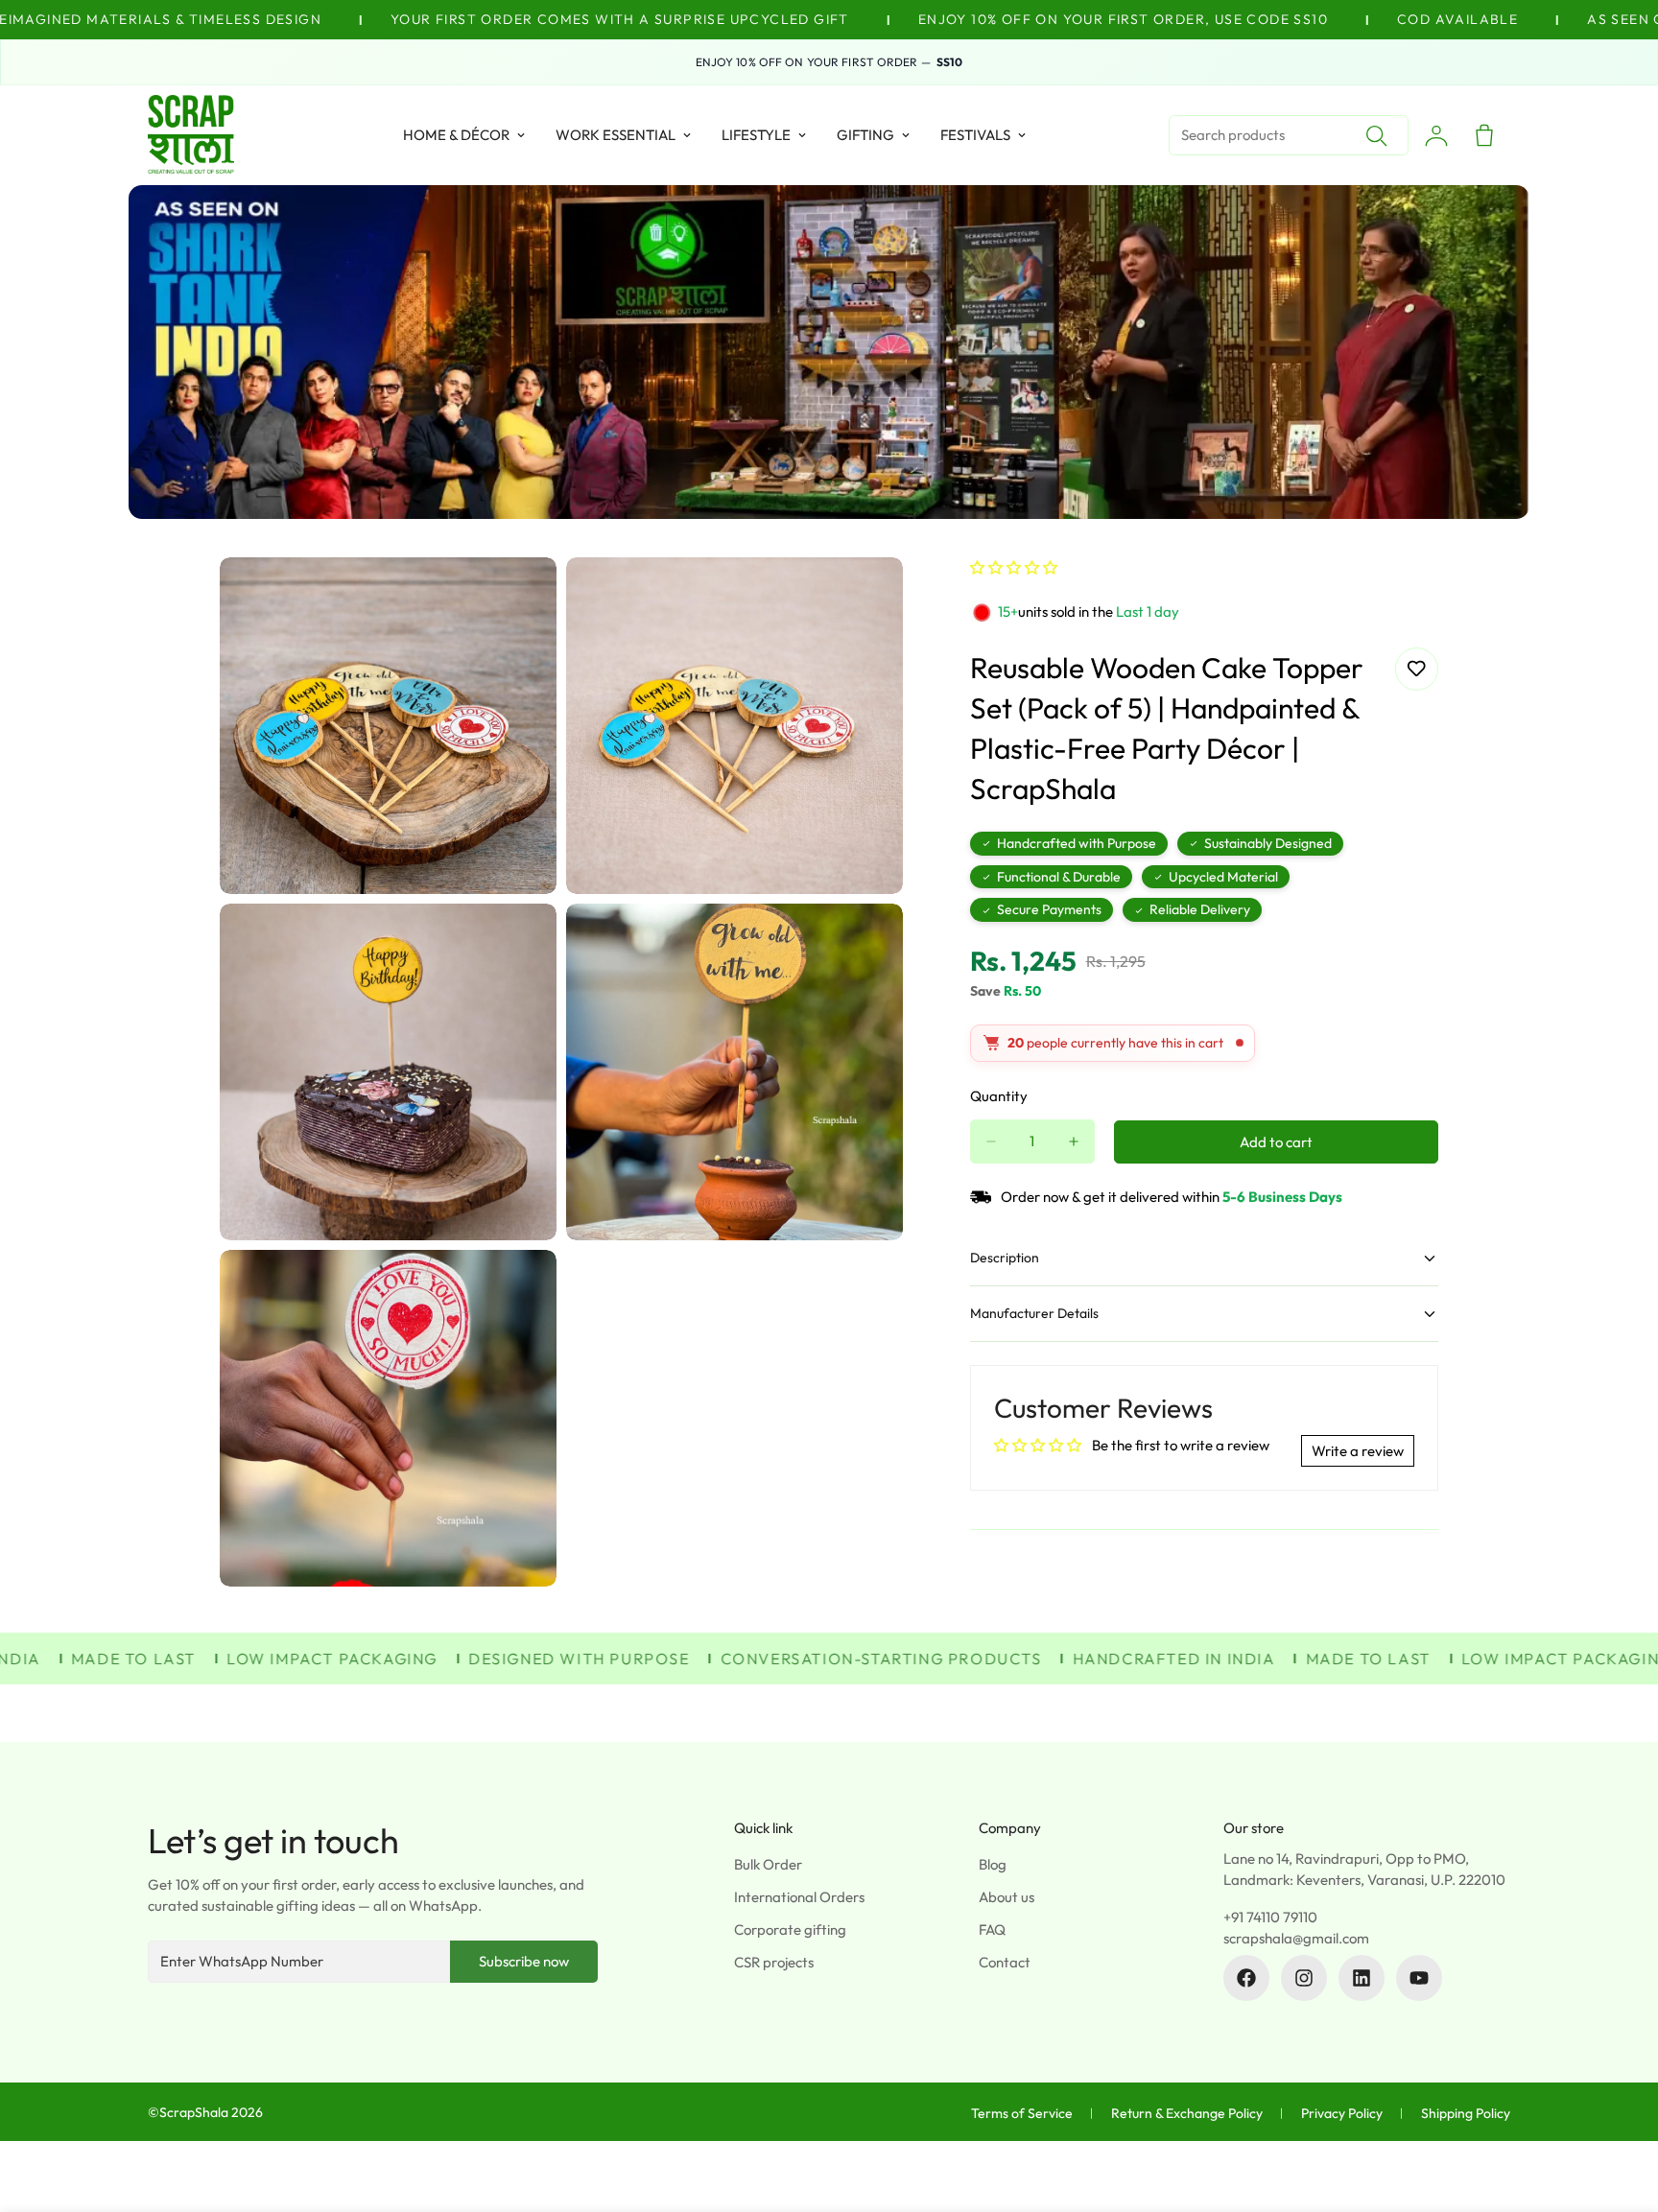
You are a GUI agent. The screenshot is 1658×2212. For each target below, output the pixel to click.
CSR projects (774, 1962)
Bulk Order (768, 1864)
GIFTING (865, 135)
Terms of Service (1022, 2113)
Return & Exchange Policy (1187, 2113)
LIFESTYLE (756, 135)
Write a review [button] (1358, 1451)
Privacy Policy (1342, 2113)
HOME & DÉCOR (456, 135)
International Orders (799, 1897)
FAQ (992, 1930)
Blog (993, 1864)
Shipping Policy (1466, 2113)
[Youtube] (1419, 1978)
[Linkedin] (1362, 1978)
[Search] (1376, 135)
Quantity (999, 1096)
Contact (1005, 1962)
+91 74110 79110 (1270, 1917)
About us (1007, 1897)
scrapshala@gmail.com (1296, 1938)
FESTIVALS (975, 135)
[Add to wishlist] (1417, 669)
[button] (1014, 567)
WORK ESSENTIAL (616, 135)
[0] (1484, 135)
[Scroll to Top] (1621, 2107)
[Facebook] (1246, 1978)
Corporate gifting (790, 1930)
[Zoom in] (521, 598)
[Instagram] (1304, 1978)
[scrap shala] (191, 135)
